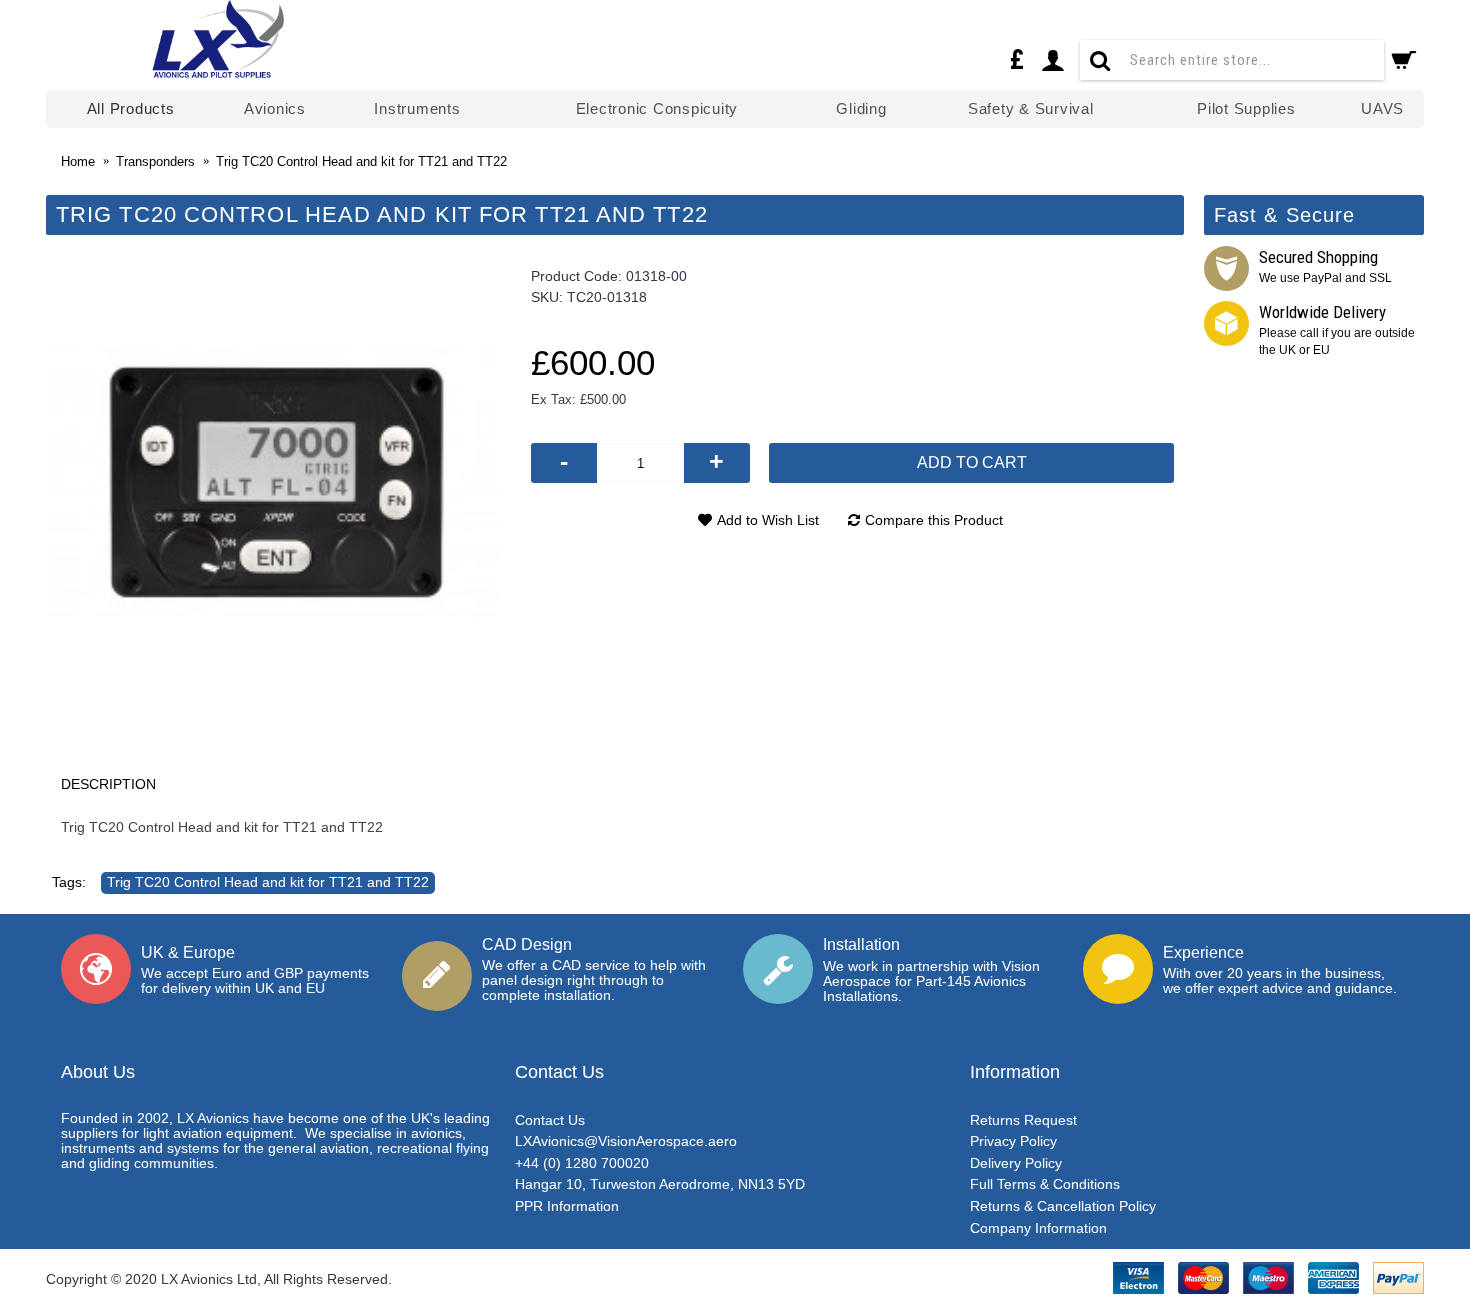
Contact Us (550, 1120)
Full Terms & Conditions (1045, 1184)
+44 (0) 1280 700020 (582, 1163)
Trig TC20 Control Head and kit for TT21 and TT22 (268, 882)
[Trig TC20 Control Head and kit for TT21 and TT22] (273, 483)
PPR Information (567, 1206)
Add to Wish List (768, 520)
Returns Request (1023, 1120)
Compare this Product (934, 520)
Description (108, 784)
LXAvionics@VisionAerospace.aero (626, 1141)
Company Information (1038, 1228)
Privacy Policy (1013, 1141)
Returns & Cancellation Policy (1063, 1206)
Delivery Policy (1016, 1163)
